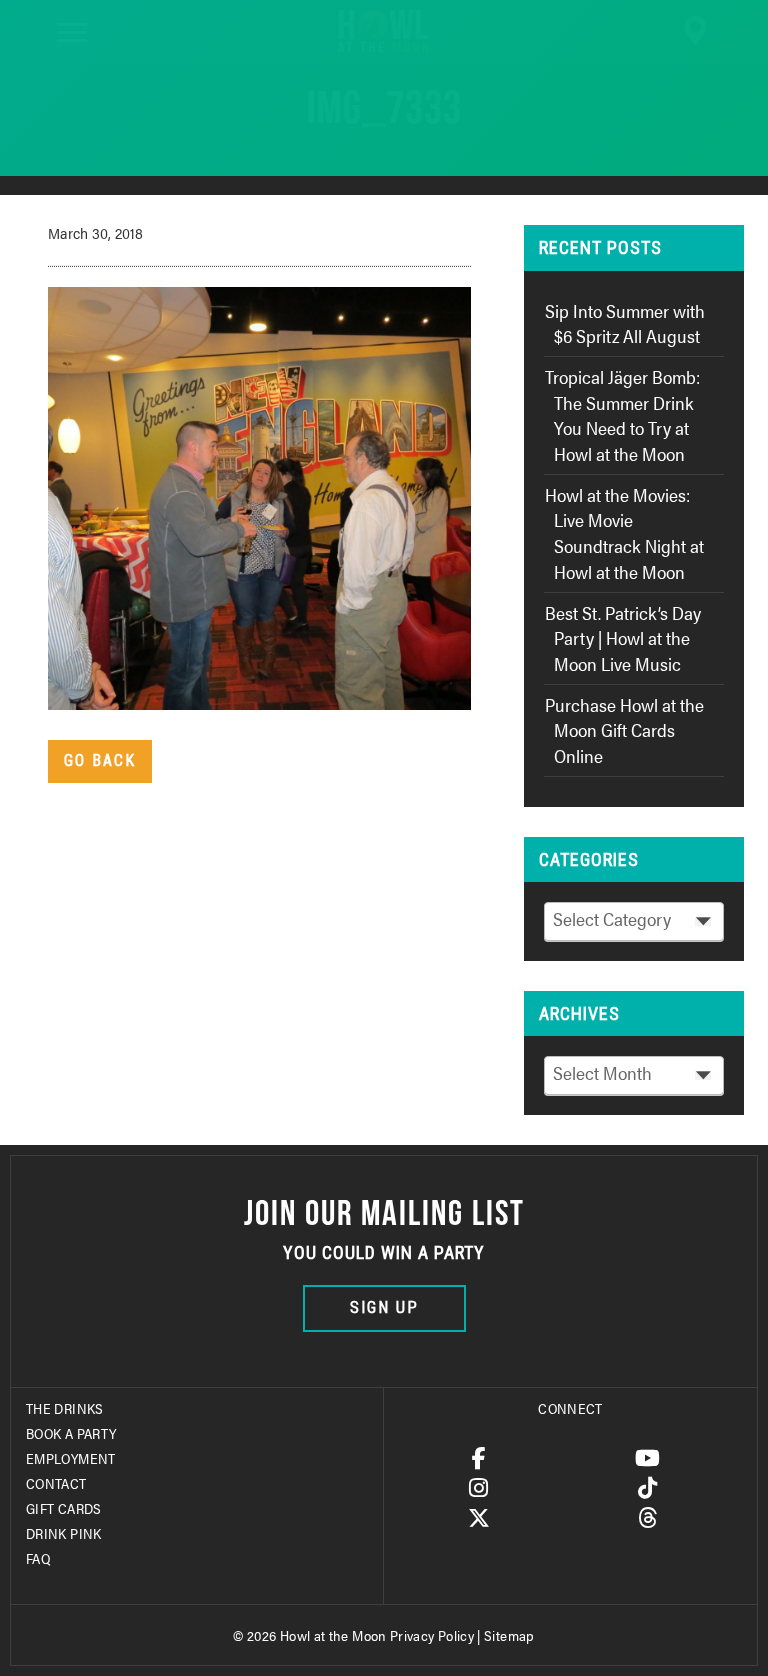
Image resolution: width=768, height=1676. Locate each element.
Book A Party (71, 1433)
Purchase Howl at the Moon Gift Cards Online (624, 730)
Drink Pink (64, 1533)
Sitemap (509, 1635)
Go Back (100, 760)
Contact (56, 1483)
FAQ (38, 1558)
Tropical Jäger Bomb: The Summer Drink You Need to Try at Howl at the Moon (622, 415)
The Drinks (65, 1408)
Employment (71, 1458)
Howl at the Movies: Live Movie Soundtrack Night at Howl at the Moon (624, 533)
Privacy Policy (432, 1635)
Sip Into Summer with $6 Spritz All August (625, 323)
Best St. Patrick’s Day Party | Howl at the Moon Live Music (623, 638)
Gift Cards (64, 1508)
